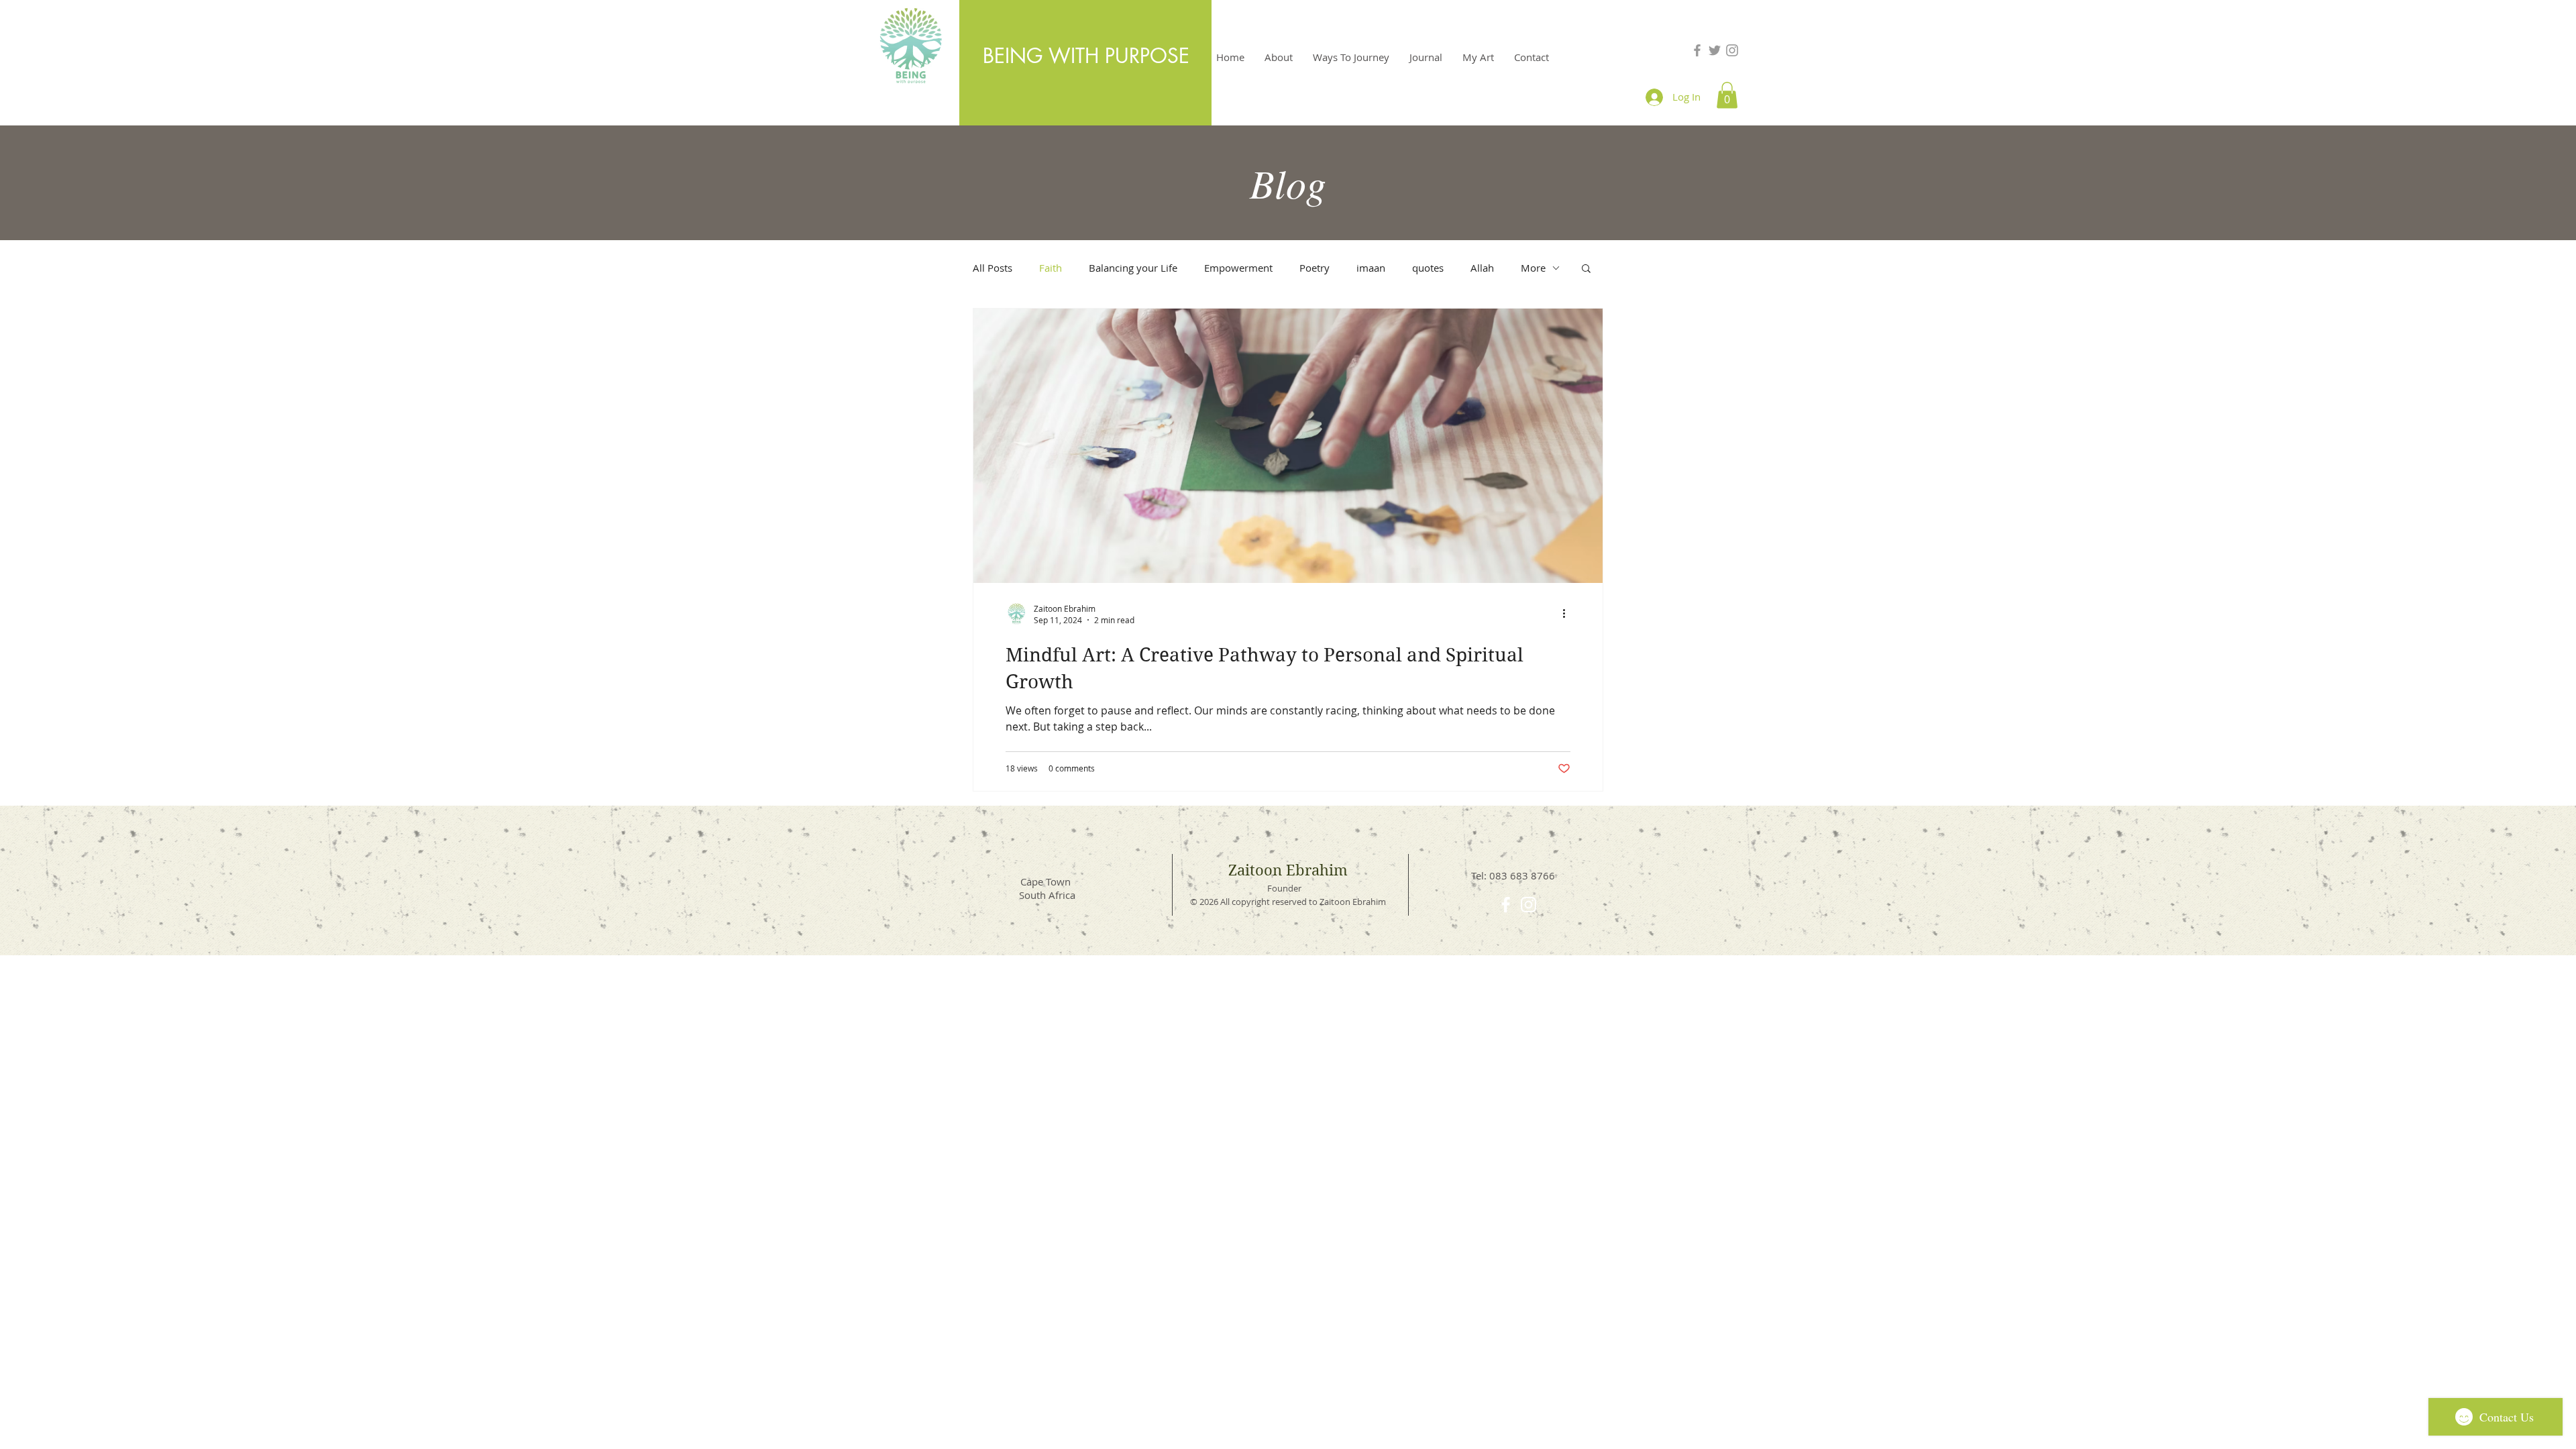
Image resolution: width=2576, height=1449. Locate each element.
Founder (1284, 888)
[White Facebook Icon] (1506, 905)
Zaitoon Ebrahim (1288, 870)
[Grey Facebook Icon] (1697, 50)
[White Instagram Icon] (1528, 905)
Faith (1051, 268)
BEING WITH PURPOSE (1086, 56)
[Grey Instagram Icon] (1732, 50)
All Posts (992, 268)
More (1533, 268)
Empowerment (1238, 268)
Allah (1482, 268)
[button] (1727, 95)
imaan (1371, 268)
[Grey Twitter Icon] (1715, 50)
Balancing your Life (1133, 268)
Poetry (1314, 268)
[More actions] (1568, 614)
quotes (1428, 268)
